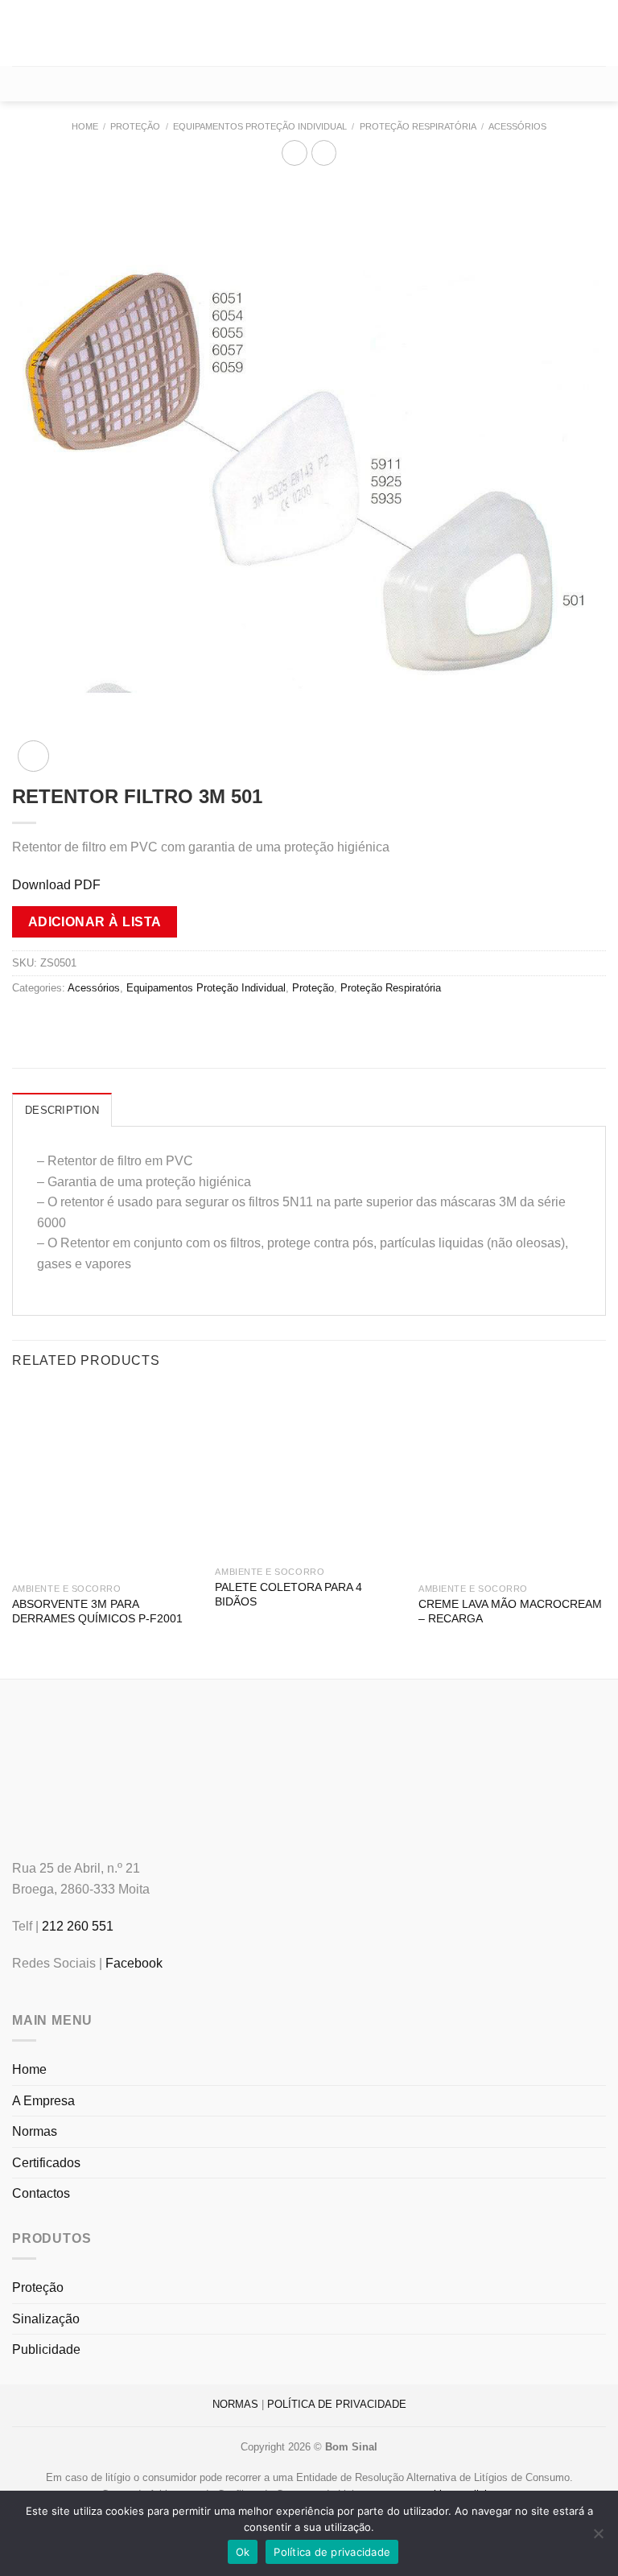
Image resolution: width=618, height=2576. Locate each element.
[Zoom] (33, 756)
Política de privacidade (332, 2552)
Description (62, 1110)
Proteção (135, 126)
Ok (243, 2552)
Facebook (134, 1963)
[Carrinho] (309, 84)
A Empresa (43, 2101)
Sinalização (46, 2319)
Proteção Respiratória (418, 126)
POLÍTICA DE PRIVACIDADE (337, 2404)
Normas (35, 2131)
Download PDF (56, 885)
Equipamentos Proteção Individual (260, 126)
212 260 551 (78, 1926)
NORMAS (235, 2404)
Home (85, 126)
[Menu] (22, 33)
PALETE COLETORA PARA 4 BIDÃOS (288, 1595)
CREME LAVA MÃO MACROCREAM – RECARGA (510, 1612)
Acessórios (517, 126)
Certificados (46, 2163)
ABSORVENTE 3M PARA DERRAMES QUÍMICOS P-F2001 (97, 1612)
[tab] (62, 1110)
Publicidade (46, 2349)
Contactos (41, 2193)
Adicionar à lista (95, 922)
